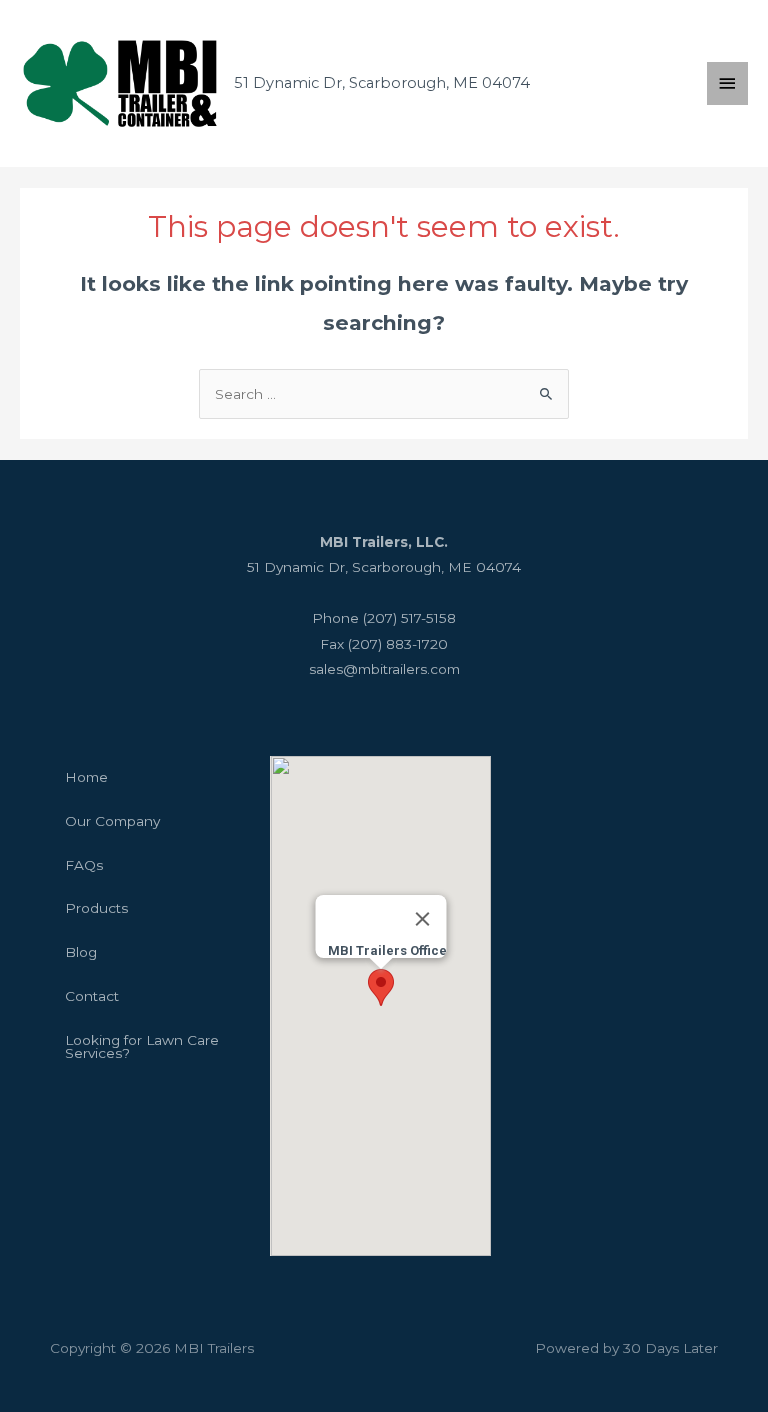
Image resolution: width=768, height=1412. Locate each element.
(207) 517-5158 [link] (409, 618)
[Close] (422, 919)
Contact (92, 996)
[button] (381, 987)
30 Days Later (670, 1348)
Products (96, 908)
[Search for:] (384, 394)
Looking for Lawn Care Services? (142, 1047)
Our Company (112, 821)
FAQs (84, 865)
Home (86, 777)
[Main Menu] (728, 83)
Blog (81, 952)
